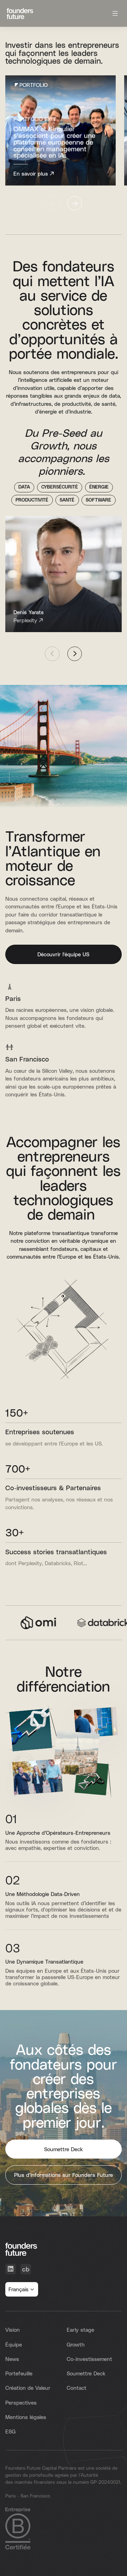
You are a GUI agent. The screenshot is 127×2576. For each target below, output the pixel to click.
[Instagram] (26, 2274)
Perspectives (21, 2407)
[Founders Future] (20, 14)
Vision (13, 2335)
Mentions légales (26, 2422)
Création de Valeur (28, 2393)
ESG (10, 2436)
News (12, 2364)
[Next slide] (75, 203)
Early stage (80, 2335)
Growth (76, 2349)
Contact (77, 2393)
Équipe (14, 2349)
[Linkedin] (11, 2274)
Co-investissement (89, 2364)
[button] (22, 2294)
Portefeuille (19, 2378)
